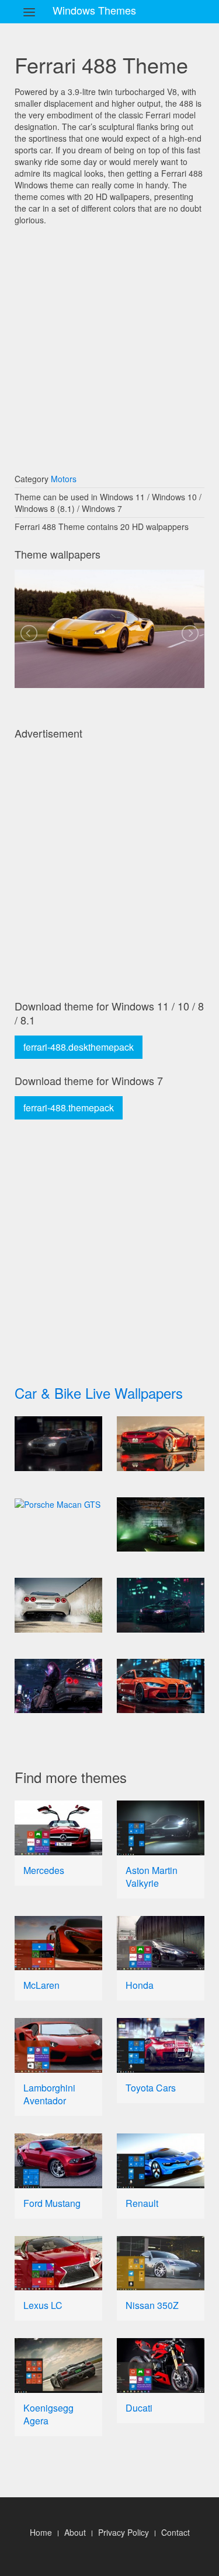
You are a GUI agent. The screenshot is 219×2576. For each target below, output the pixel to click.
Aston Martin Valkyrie (152, 1877)
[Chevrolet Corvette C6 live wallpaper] (58, 1605)
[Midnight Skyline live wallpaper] (58, 1686)
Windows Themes (94, 10)
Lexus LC (43, 2305)
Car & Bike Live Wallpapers (99, 1393)
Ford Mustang (52, 2203)
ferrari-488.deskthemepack (79, 1047)
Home (41, 2532)
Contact (175, 2532)
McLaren (41, 1985)
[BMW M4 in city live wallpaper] (161, 1686)
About (75, 2532)
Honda (140, 1985)
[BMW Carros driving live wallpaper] (58, 1444)
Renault (142, 2203)
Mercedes (44, 1870)
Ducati (139, 2408)
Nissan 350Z (152, 2305)
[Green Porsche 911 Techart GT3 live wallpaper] (161, 1525)
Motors (64, 479)
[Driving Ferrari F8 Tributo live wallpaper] (161, 1444)
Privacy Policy (124, 2532)
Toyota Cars (151, 2088)
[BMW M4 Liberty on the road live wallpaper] (161, 1605)
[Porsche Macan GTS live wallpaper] (58, 1504)
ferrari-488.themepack (69, 1108)
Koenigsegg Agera (48, 2414)
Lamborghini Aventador (49, 2094)
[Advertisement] (109, 344)
